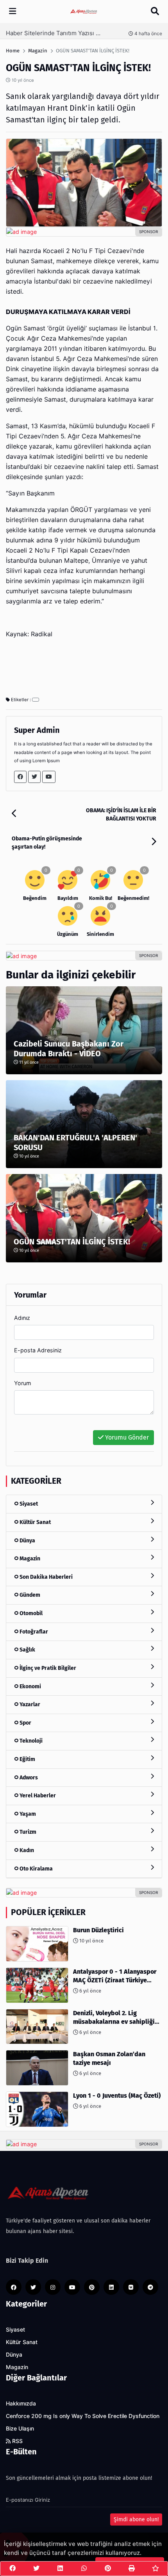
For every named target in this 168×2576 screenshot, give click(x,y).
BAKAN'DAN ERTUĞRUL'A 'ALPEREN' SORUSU (75, 1143)
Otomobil (30, 1613)
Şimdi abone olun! (136, 2519)
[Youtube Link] (49, 777)
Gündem (29, 1595)
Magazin (29, 1559)
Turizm (27, 1832)
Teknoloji (30, 1741)
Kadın (26, 1850)
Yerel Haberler (37, 1796)
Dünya (27, 1541)
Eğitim (27, 1759)
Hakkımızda (21, 2404)
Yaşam (27, 1814)
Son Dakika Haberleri (46, 1577)
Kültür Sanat (35, 1522)
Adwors (28, 1778)
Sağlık (27, 1650)
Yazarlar (29, 1704)
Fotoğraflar (33, 1632)
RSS (17, 2441)
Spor (25, 1723)
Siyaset (28, 1504)
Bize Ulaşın (20, 2429)
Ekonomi (30, 1687)
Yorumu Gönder (126, 1437)
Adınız (22, 1318)
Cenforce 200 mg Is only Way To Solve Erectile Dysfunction (83, 2416)
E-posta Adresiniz (38, 1350)
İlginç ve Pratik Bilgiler (47, 1668)
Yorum (23, 1383)
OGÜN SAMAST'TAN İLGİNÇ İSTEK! (72, 1242)
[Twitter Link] (34, 777)
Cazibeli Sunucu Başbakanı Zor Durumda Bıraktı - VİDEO (69, 1049)
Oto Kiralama (36, 1869)
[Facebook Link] (20, 777)
